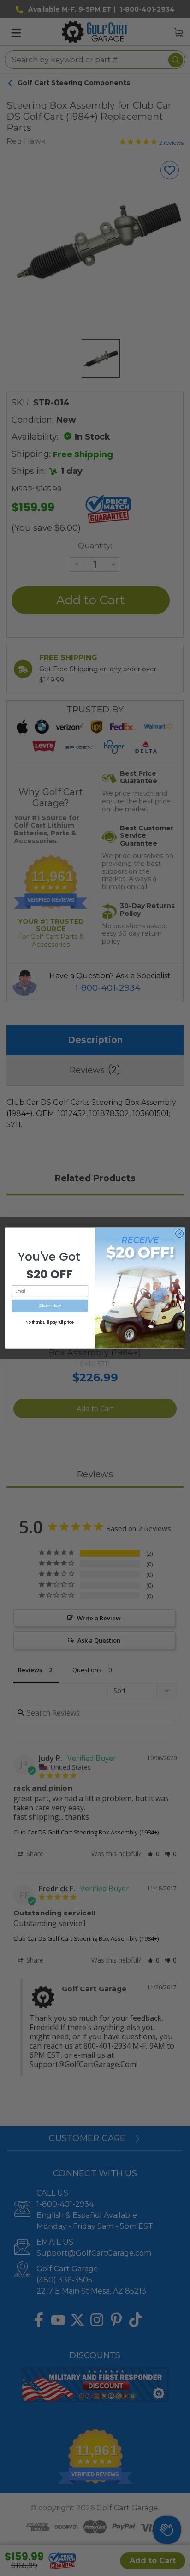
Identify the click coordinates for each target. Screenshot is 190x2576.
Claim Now (50, 1306)
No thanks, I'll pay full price (50, 1322)
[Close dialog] (179, 1233)
